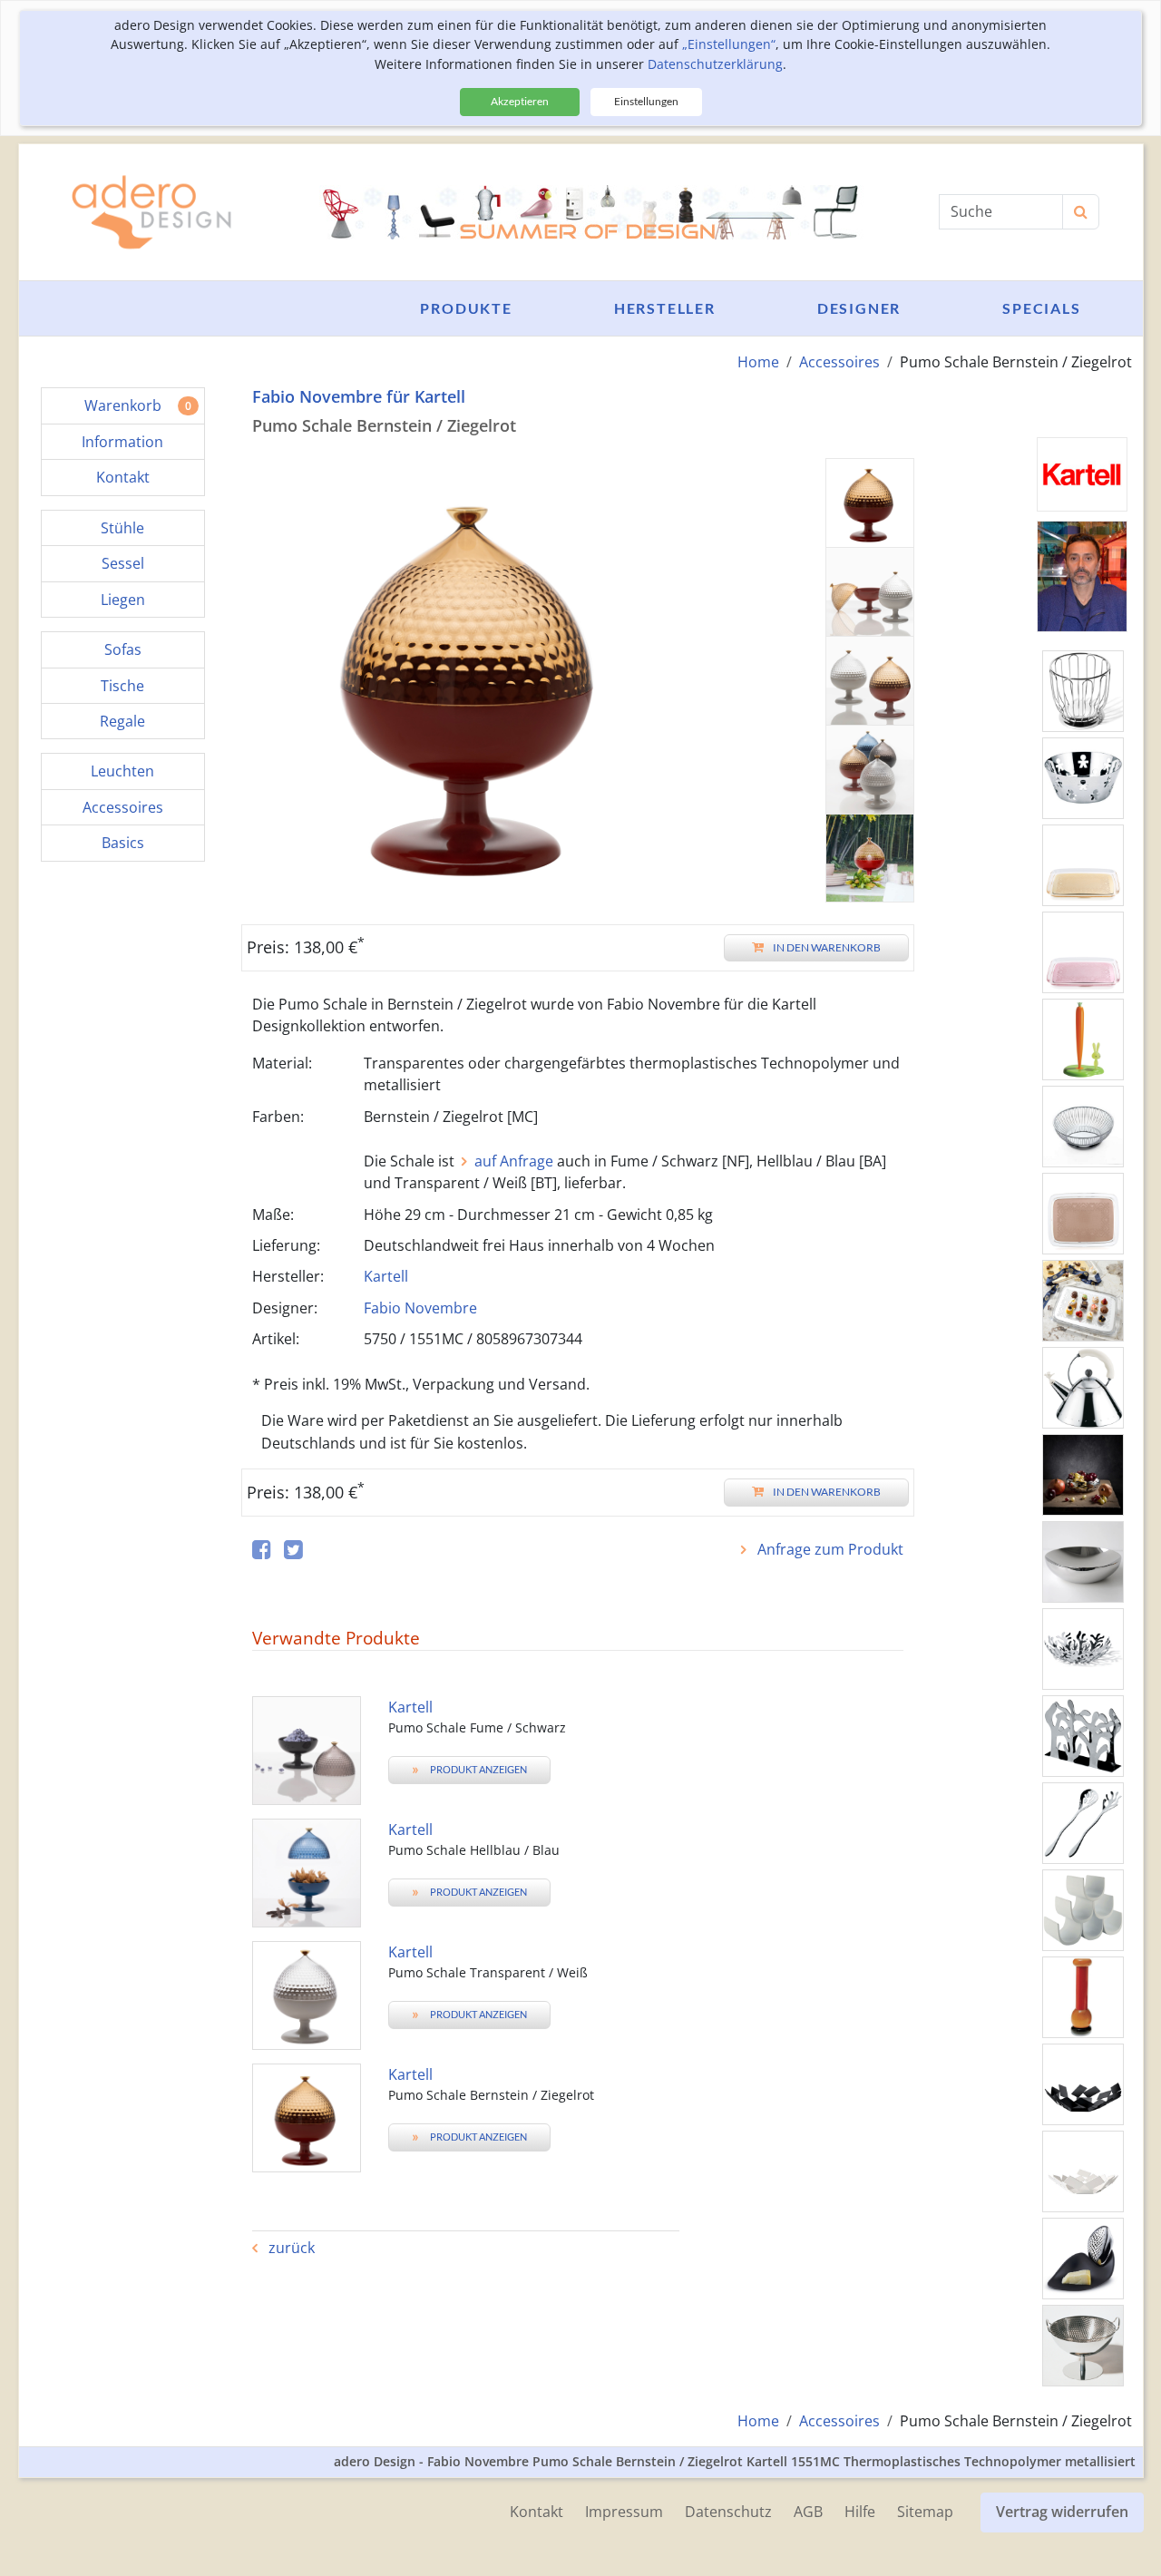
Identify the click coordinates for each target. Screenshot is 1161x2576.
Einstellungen (646, 101)
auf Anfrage (514, 1161)
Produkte (466, 308)
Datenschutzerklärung (715, 64)
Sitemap (925, 2512)
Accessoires (839, 362)
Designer (859, 308)
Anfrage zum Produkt (829, 1549)
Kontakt (537, 2512)
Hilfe (860, 2512)
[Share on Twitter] (293, 1551)
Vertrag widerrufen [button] (1062, 2512)
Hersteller (665, 308)
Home (758, 362)
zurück (290, 2248)
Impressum (624, 2512)
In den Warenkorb (827, 947)
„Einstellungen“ (729, 44)
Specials (1041, 308)
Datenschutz (728, 2512)
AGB (808, 2512)
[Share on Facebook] (262, 1551)
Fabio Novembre (420, 1308)
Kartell (386, 1276)
